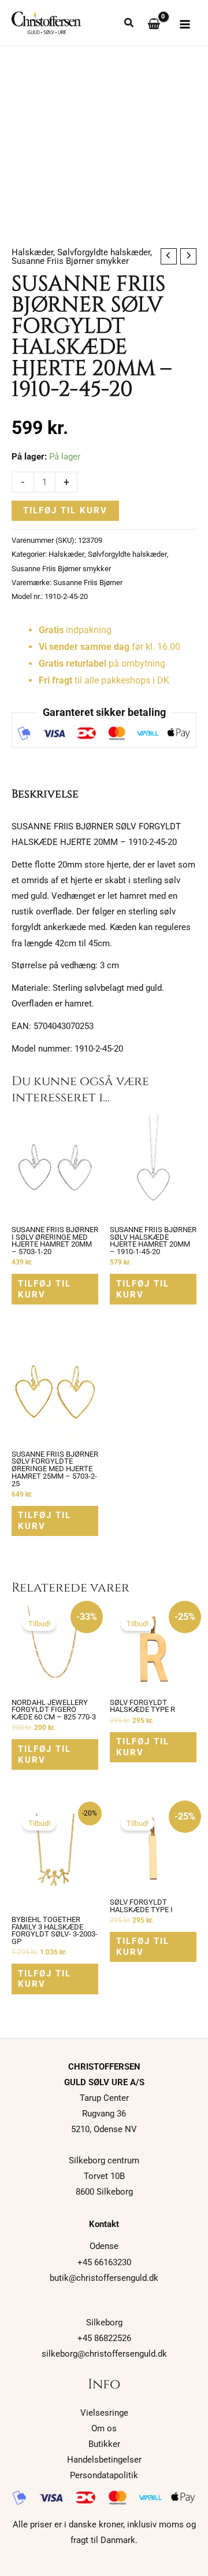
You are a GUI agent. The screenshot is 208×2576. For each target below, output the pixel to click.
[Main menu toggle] (185, 24)
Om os (104, 2428)
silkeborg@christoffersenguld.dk (104, 2354)
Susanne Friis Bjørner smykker (70, 261)
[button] (129, 24)
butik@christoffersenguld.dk (104, 2278)
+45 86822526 (104, 2338)
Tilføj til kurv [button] (44, 1289)
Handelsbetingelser (104, 2460)
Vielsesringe (104, 2413)
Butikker (104, 2444)
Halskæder (32, 252)
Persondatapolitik (104, 2475)
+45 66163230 (104, 2262)
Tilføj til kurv (65, 510)
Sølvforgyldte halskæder (104, 252)
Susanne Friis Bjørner (88, 583)
